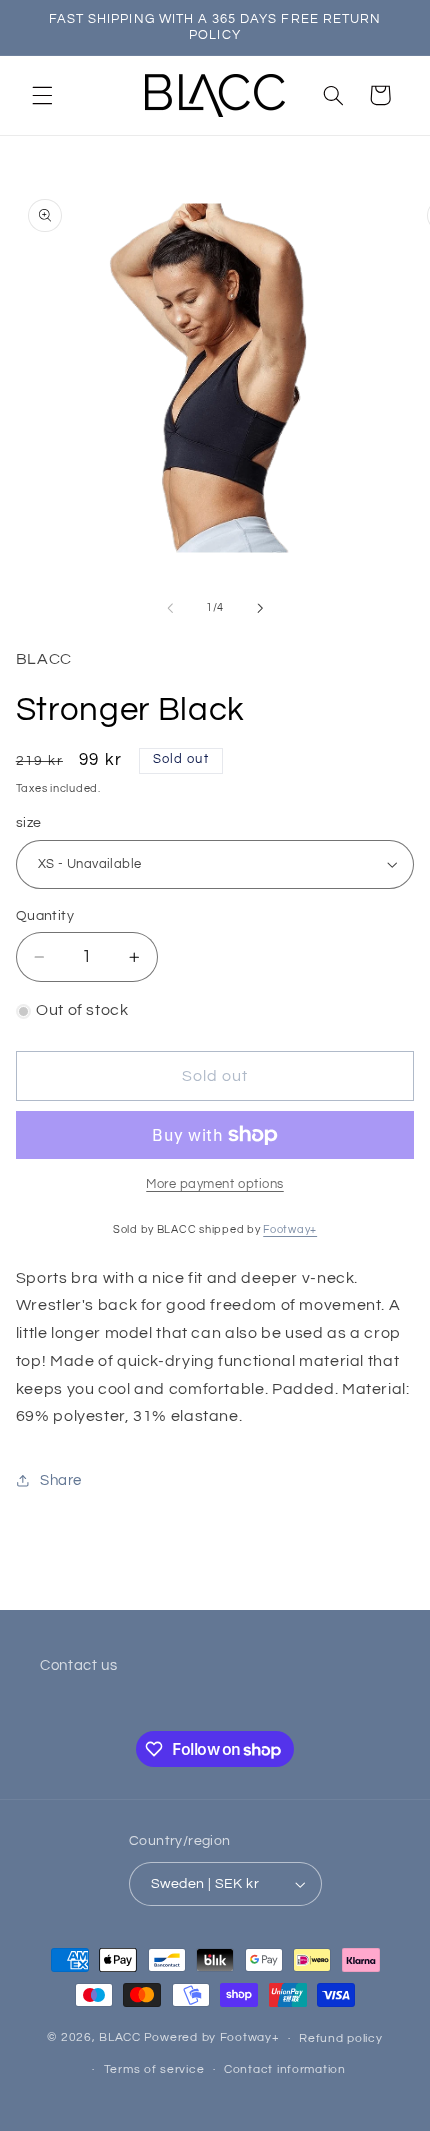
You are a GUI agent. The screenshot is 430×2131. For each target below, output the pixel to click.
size (29, 823)
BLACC (120, 2038)
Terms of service (154, 2069)
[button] (42, 95)
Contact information (285, 2069)
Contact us (78, 1665)
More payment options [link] (215, 1184)
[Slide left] (170, 608)
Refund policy (341, 2038)
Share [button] (61, 1480)
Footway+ (290, 1229)
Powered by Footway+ (212, 2038)
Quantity (45, 916)
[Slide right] (260, 608)
